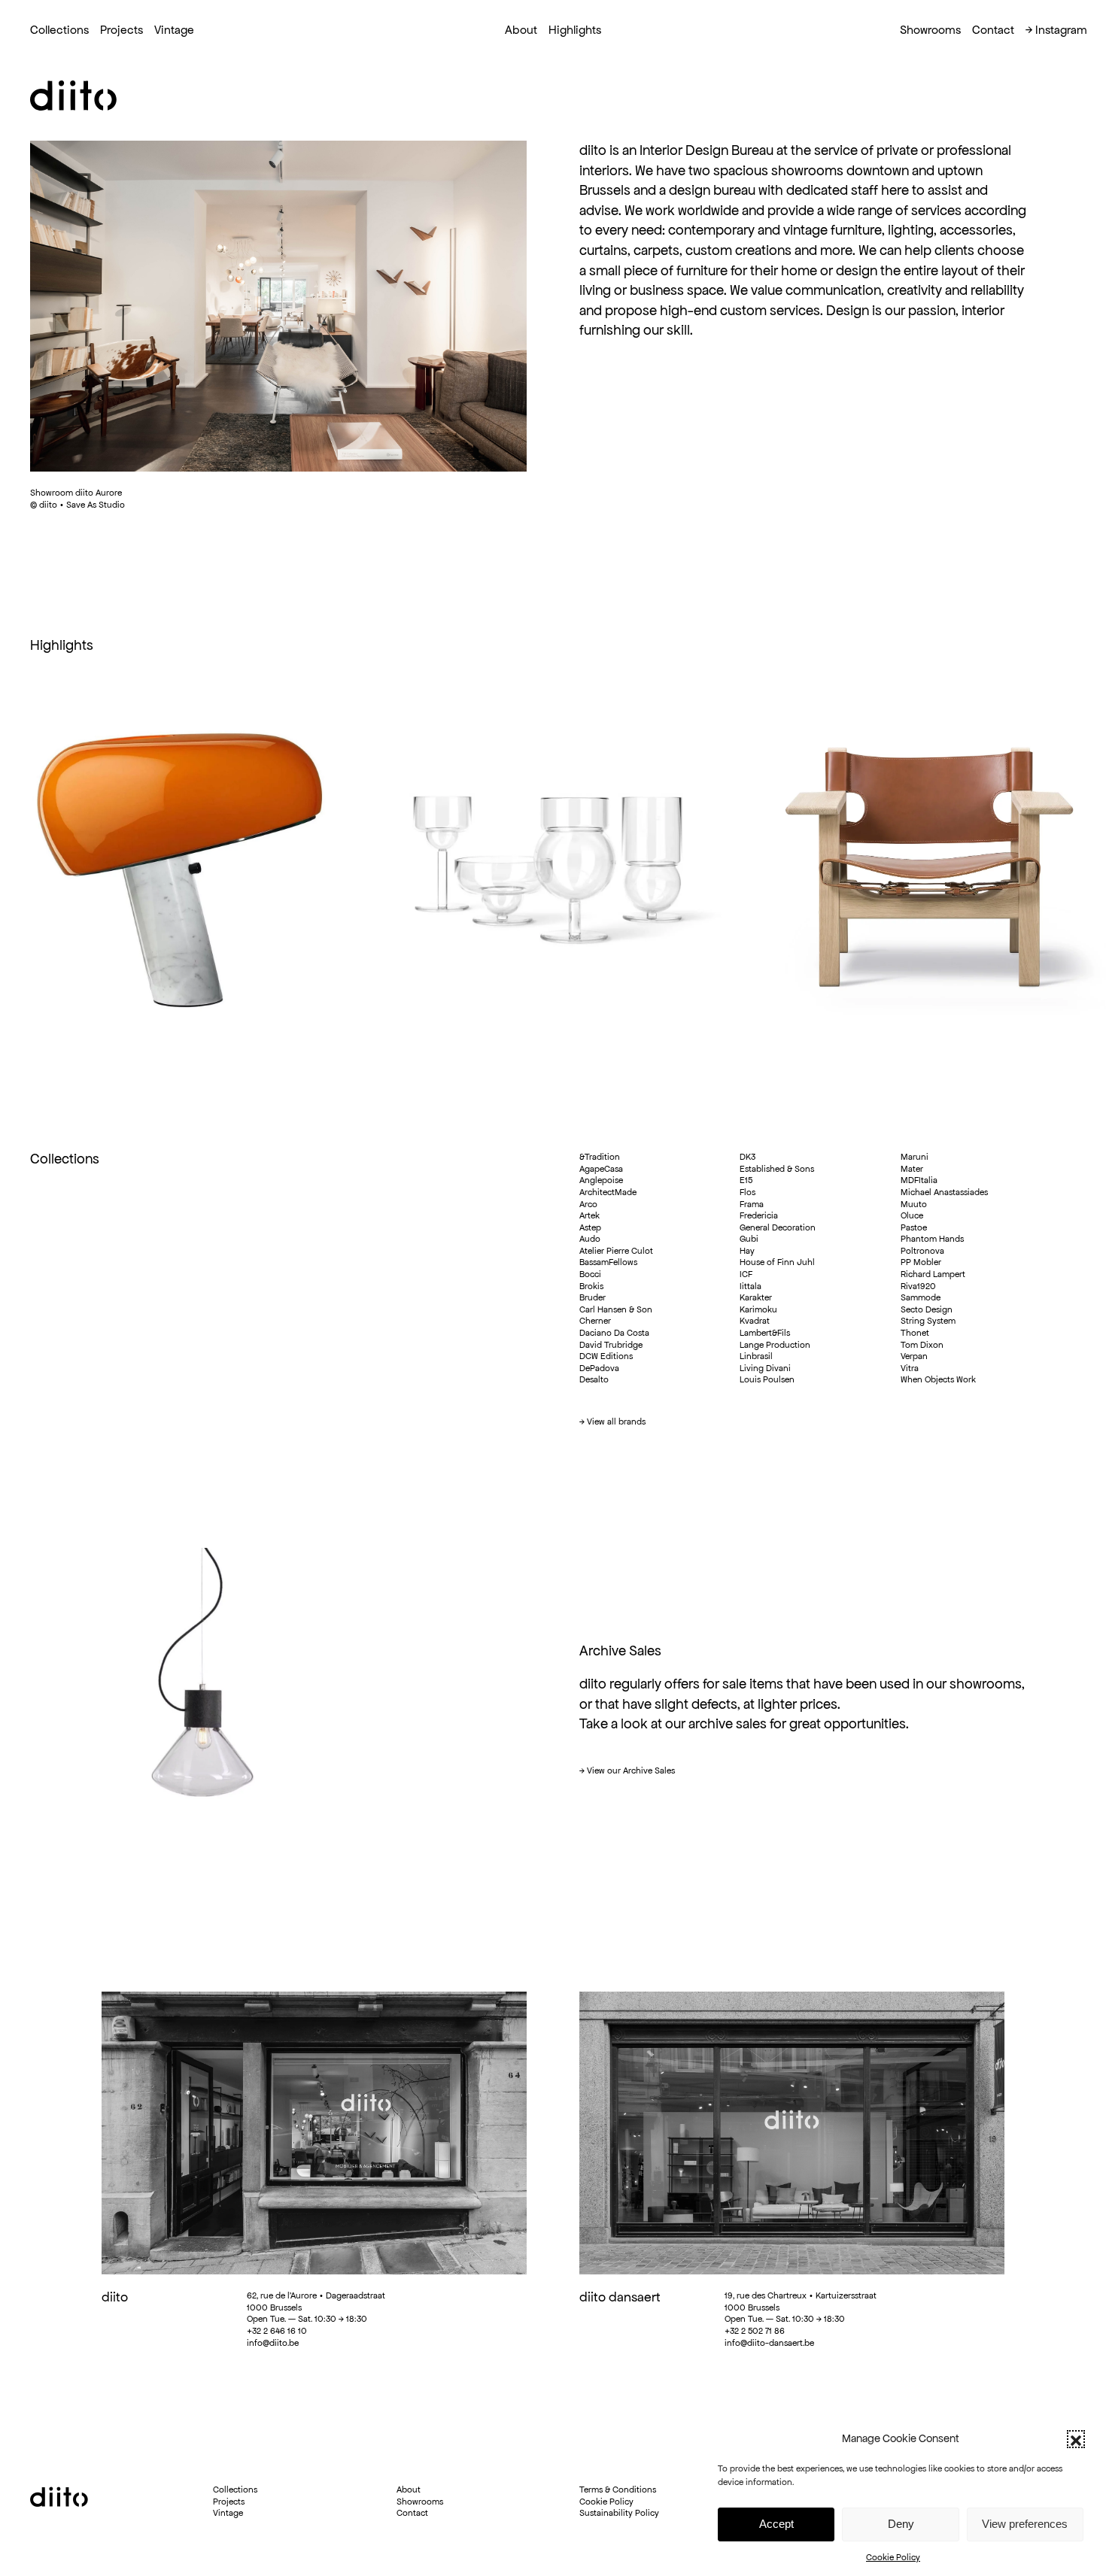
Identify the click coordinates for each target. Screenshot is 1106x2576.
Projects (122, 30)
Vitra (910, 1368)
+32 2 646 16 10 (277, 2330)
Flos (747, 1192)
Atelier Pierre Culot (616, 1250)
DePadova (599, 1368)
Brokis (591, 1286)
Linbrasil (756, 1356)
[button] (1076, 2439)
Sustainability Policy (619, 2512)
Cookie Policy (893, 2557)
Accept (776, 2524)
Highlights (62, 645)
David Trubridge (611, 1344)
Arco (588, 1204)
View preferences (1025, 2524)
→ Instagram (1056, 30)
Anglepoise (601, 1180)
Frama (752, 1204)
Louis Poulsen (767, 1379)
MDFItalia (919, 1180)
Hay (747, 1250)
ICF (746, 1274)
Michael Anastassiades (944, 1192)
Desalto (594, 1379)
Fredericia (759, 1215)
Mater (912, 1168)
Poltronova (922, 1250)
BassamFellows (608, 1262)
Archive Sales (620, 1651)
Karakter (756, 1297)
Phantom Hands (932, 1238)
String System (928, 1320)
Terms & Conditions (618, 2489)
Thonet (915, 1332)
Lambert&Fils (765, 1332)
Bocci (590, 1274)
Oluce (912, 1215)
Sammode (921, 1297)
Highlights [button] (575, 30)
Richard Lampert (933, 1274)
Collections (59, 30)
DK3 (747, 1156)
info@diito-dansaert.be (769, 2342)
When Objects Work (938, 1379)
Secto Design (927, 1309)
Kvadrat (755, 1320)
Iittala (750, 1286)
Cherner (595, 1320)
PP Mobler (921, 1262)
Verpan (914, 1356)
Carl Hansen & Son (616, 1309)
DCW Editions (606, 1356)
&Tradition (600, 1156)
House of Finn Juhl (777, 1262)
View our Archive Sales (631, 1770)
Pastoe (914, 1227)
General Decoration (778, 1227)
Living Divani (765, 1368)
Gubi (749, 1238)
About (409, 2489)
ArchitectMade (608, 1192)
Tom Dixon (922, 1344)
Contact (993, 30)
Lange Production (775, 1344)
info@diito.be (273, 2342)
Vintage (174, 30)
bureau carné (258, 2570)
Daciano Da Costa (614, 1332)
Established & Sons (777, 1168)
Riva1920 (918, 1286)
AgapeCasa (601, 1168)
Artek (589, 1215)
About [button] (521, 30)
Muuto (914, 1204)
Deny (901, 2524)
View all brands (616, 1421)
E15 (746, 1180)
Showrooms (930, 30)
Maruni (915, 1156)
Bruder (592, 1297)
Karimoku (758, 1309)
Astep (590, 1227)
